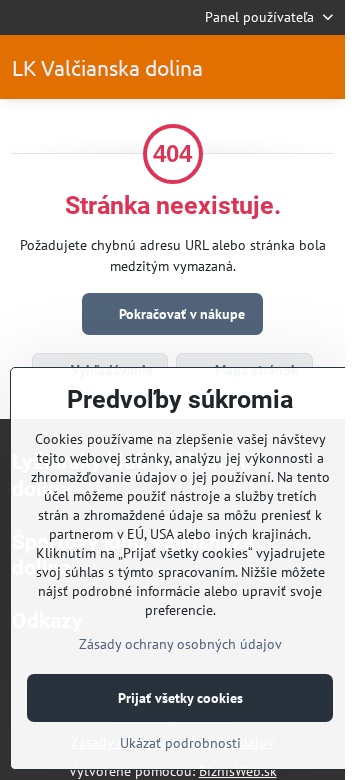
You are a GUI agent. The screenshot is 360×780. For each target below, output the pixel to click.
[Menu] (321, 67)
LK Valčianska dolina (107, 67)
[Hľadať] (273, 67)
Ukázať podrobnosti (180, 743)
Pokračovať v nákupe (180, 314)
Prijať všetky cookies (180, 698)
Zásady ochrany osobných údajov (180, 644)
